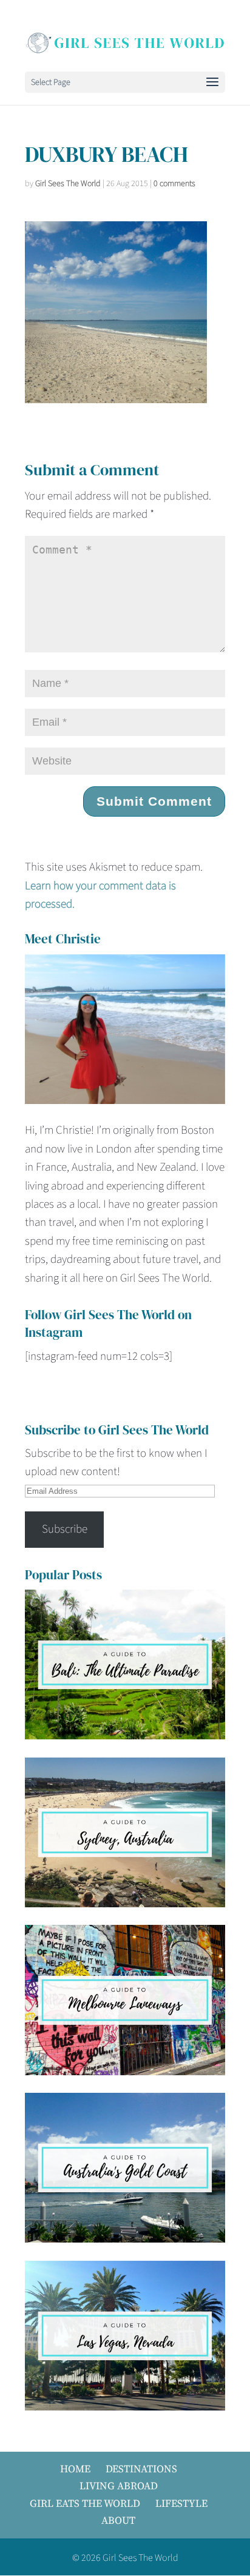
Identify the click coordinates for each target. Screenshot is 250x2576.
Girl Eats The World (85, 2503)
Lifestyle (181, 2503)
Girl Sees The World (68, 184)
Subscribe (65, 1529)
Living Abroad (119, 2486)
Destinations (141, 2469)
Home (75, 2469)
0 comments (174, 184)
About (118, 2520)
